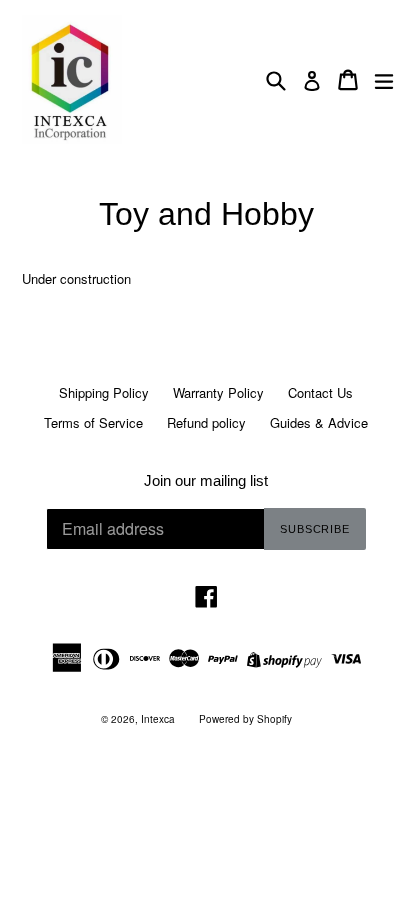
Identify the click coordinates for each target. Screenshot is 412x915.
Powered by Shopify (245, 719)
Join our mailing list (206, 480)
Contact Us (320, 392)
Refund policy (206, 422)
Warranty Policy (218, 392)
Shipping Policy (104, 392)
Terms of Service (93, 422)
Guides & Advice (319, 422)
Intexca (158, 719)
